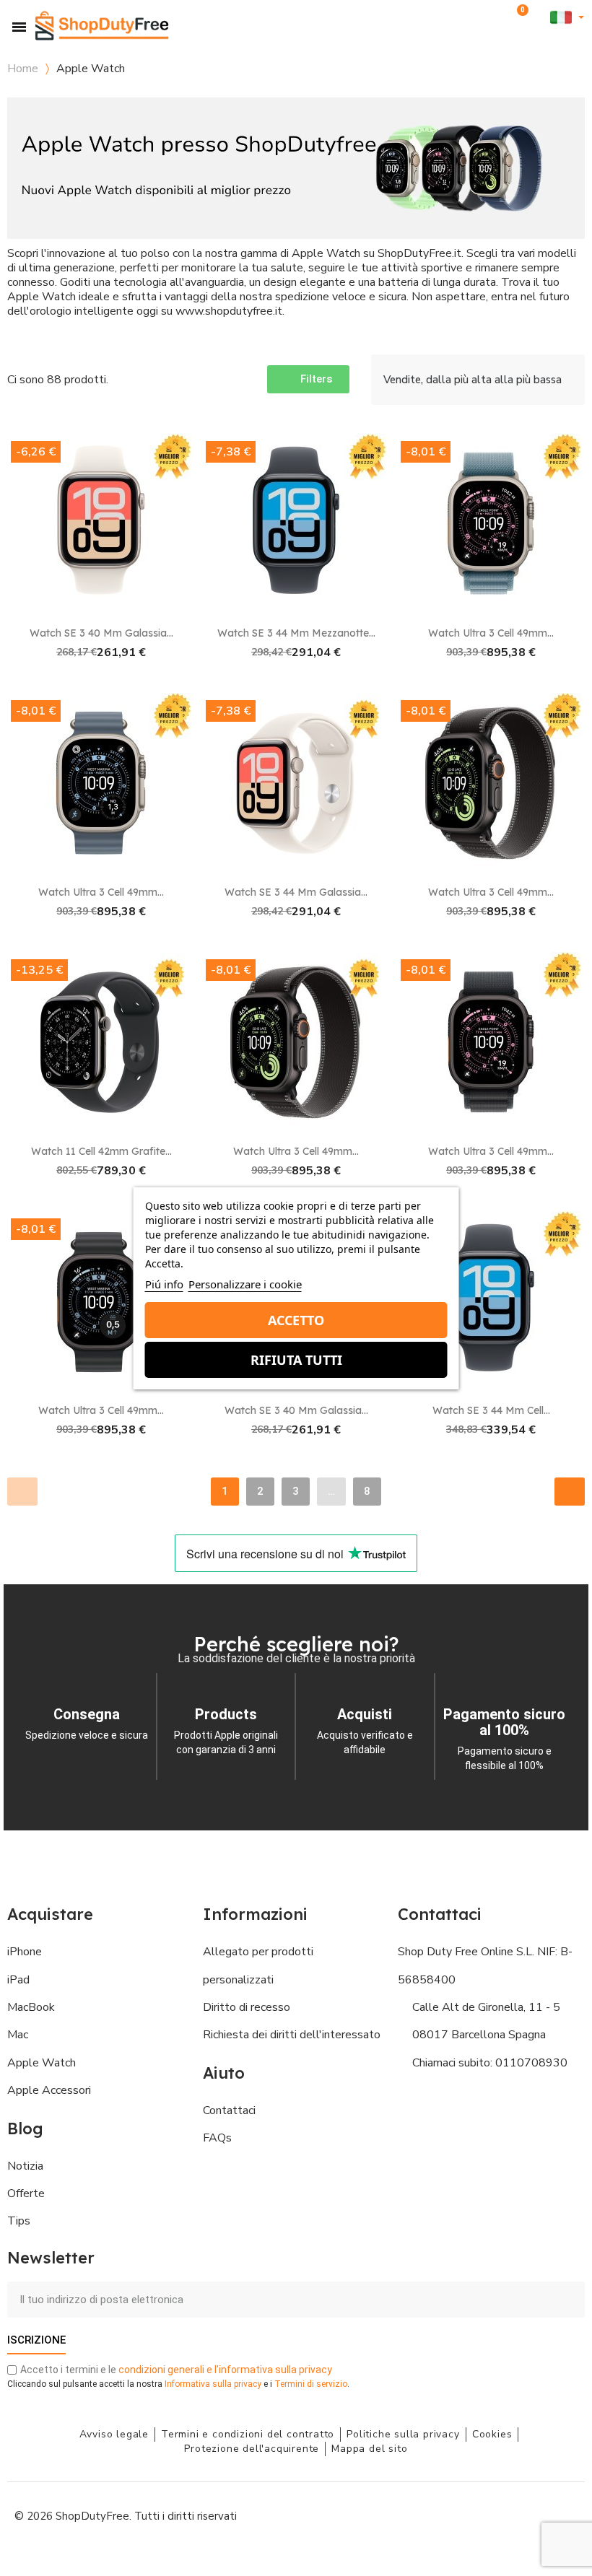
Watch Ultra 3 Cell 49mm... (491, 633)
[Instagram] (466, 2515)
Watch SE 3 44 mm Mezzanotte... (296, 633)
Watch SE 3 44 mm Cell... (491, 1410)
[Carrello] (520, 17)
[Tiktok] (563, 2515)
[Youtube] (498, 2515)
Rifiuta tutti (296, 1360)
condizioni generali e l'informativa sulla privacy (225, 2370)
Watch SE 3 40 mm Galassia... (101, 633)
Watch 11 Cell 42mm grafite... (101, 1151)
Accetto (296, 1320)
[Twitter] (531, 2515)
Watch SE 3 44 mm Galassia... (296, 892)
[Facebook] (433, 2515)
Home (23, 69)
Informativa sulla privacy (213, 2384)
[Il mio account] (540, 18)
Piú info (164, 1284)
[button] (496, 18)
